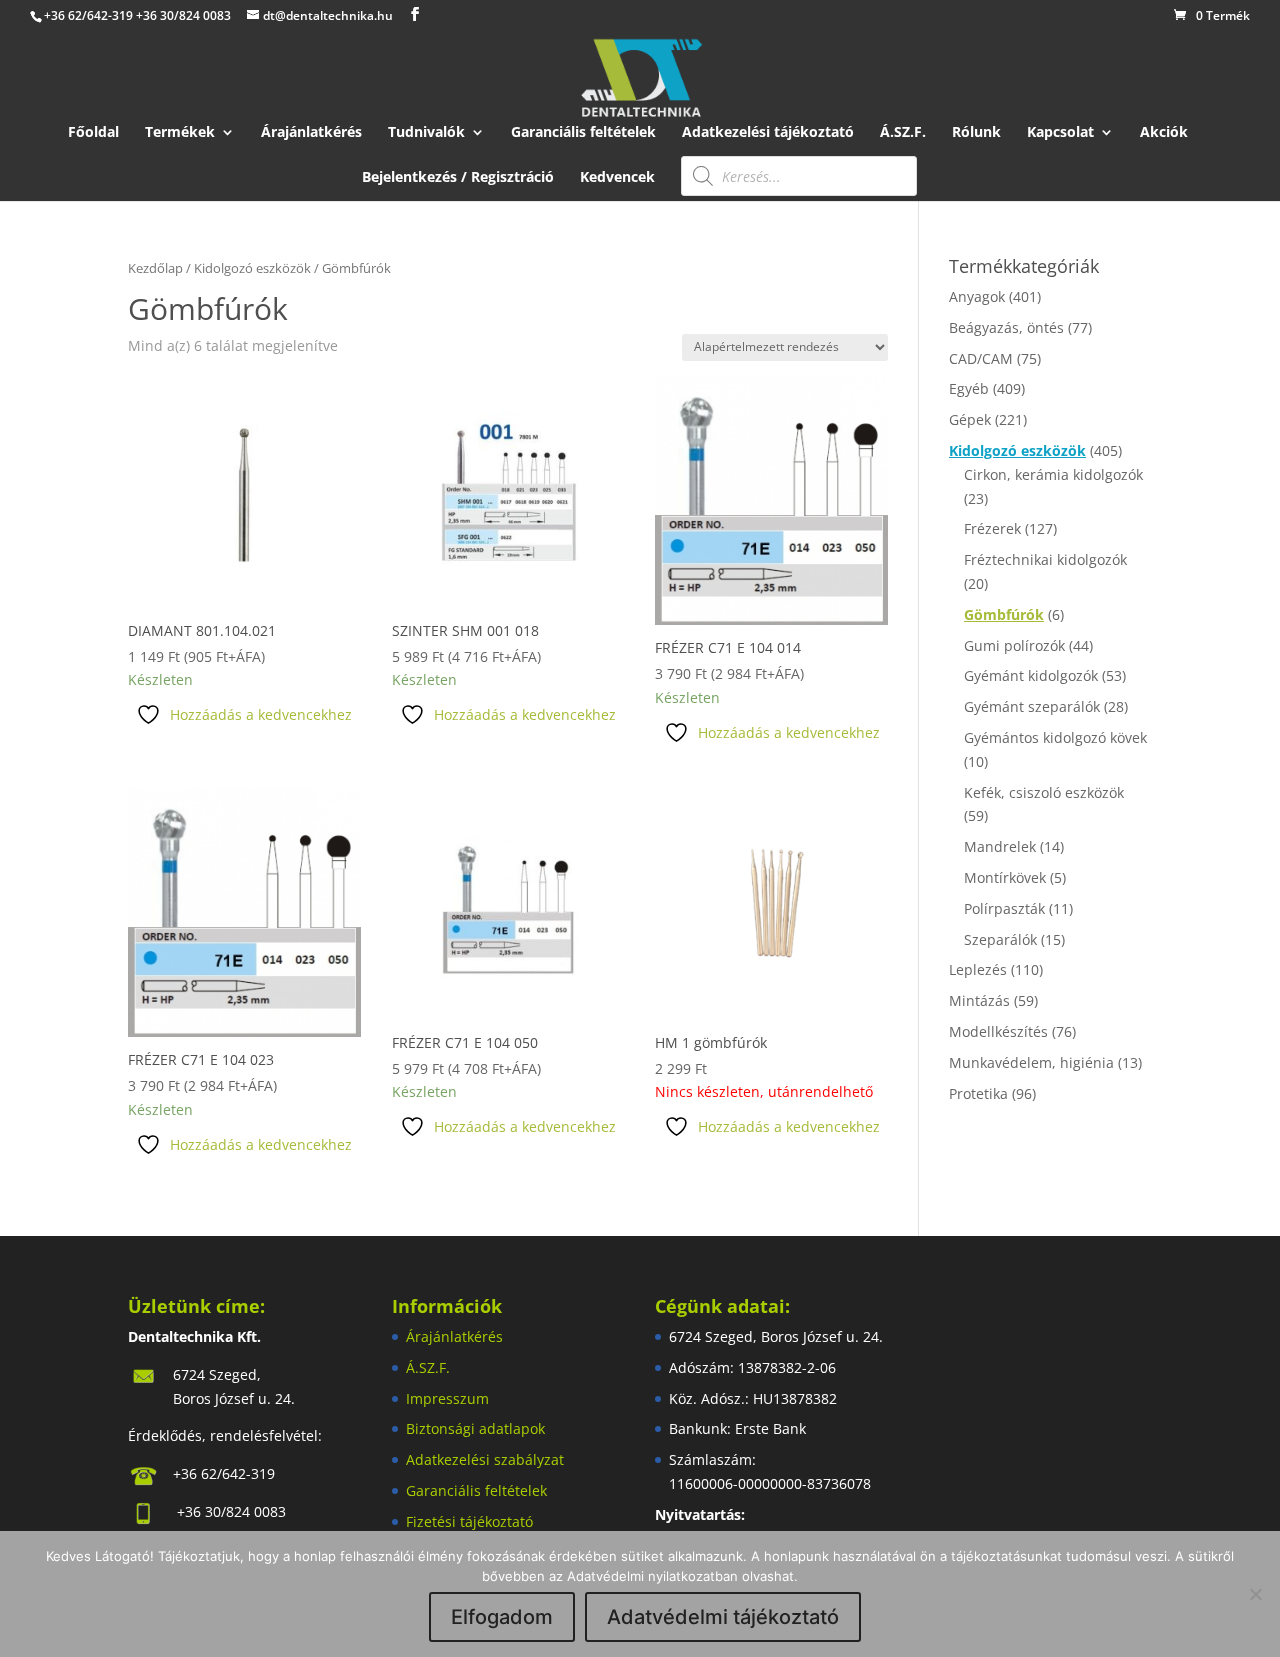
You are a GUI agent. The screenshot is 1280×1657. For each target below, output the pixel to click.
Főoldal (93, 133)
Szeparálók (1000, 939)
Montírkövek (1005, 877)
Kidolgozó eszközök (252, 268)
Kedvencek (617, 178)
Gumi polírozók (1014, 645)
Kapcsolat (1060, 133)
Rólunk (976, 133)
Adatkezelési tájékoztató (768, 133)
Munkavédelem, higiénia (1031, 1062)
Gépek (970, 419)
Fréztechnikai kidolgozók (1045, 559)
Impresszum (447, 1398)
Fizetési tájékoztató (469, 1521)
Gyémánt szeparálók (1032, 706)
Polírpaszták (1004, 908)
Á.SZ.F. (903, 133)
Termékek (180, 133)
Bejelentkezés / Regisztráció (458, 178)
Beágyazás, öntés (1006, 327)
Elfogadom (502, 1617)
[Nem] (1255, 1594)
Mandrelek (1000, 846)
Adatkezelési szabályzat (485, 1459)
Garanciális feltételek (583, 133)
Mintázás (979, 1000)
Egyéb (969, 388)
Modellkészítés (998, 1031)
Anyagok (977, 296)
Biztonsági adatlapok (475, 1428)
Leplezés (978, 969)
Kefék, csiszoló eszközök (1044, 792)
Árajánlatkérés (311, 133)
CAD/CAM (981, 358)
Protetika (978, 1093)
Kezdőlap (155, 268)
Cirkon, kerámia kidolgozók (1053, 474)
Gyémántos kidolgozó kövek (1055, 737)
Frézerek (992, 528)
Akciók (1164, 133)
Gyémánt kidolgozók (1031, 675)
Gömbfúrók (1004, 614)
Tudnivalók (426, 133)
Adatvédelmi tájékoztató (723, 1617)
